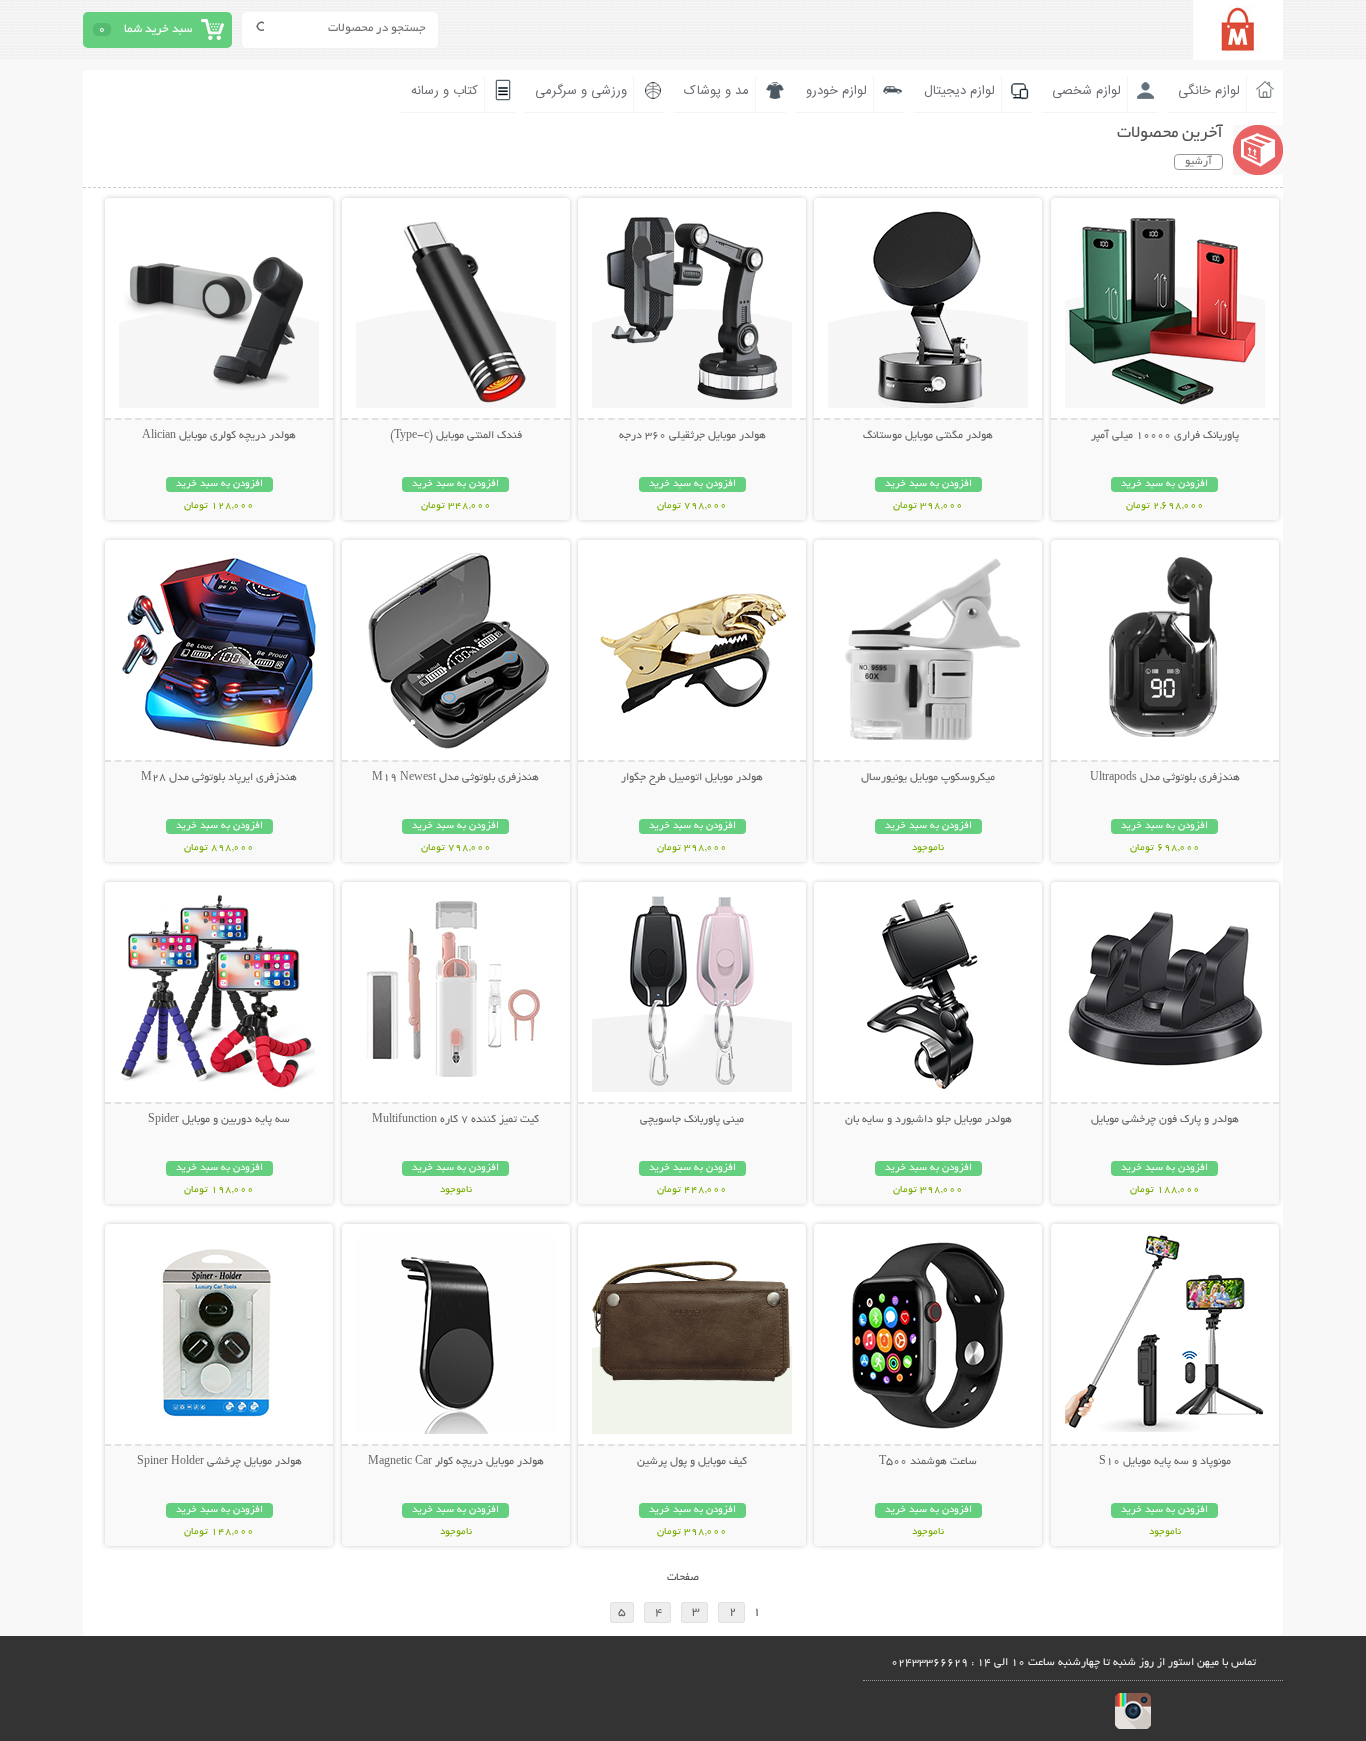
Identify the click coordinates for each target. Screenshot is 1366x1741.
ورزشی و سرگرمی (581, 91)
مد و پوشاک (716, 91)
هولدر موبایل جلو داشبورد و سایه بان (928, 1120)
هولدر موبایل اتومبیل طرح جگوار (692, 778)
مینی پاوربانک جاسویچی (692, 1120)
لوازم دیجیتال (959, 91)
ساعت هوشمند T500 (928, 1462)
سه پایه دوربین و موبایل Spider (219, 1120)
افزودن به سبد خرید (1164, 484)
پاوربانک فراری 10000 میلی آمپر (1165, 436)
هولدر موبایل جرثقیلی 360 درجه (692, 436)
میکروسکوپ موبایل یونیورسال (928, 778)
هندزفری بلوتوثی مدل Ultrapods (1165, 778)
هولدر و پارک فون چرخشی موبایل (1165, 1120)
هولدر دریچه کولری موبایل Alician (219, 436)
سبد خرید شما (158, 29)
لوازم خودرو (836, 91)
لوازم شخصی (1086, 91)
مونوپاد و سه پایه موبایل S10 (1165, 1462)
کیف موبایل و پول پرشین (692, 1462)
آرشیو (1198, 162)
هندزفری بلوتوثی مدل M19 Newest (455, 778)
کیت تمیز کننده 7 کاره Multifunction (455, 1120)
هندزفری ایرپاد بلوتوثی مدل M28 (219, 778)
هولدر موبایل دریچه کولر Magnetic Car (456, 1462)
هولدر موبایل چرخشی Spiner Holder (219, 1462)
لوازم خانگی (1209, 91)
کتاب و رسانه (444, 91)
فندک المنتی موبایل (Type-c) (456, 436)
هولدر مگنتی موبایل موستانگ (928, 436)
